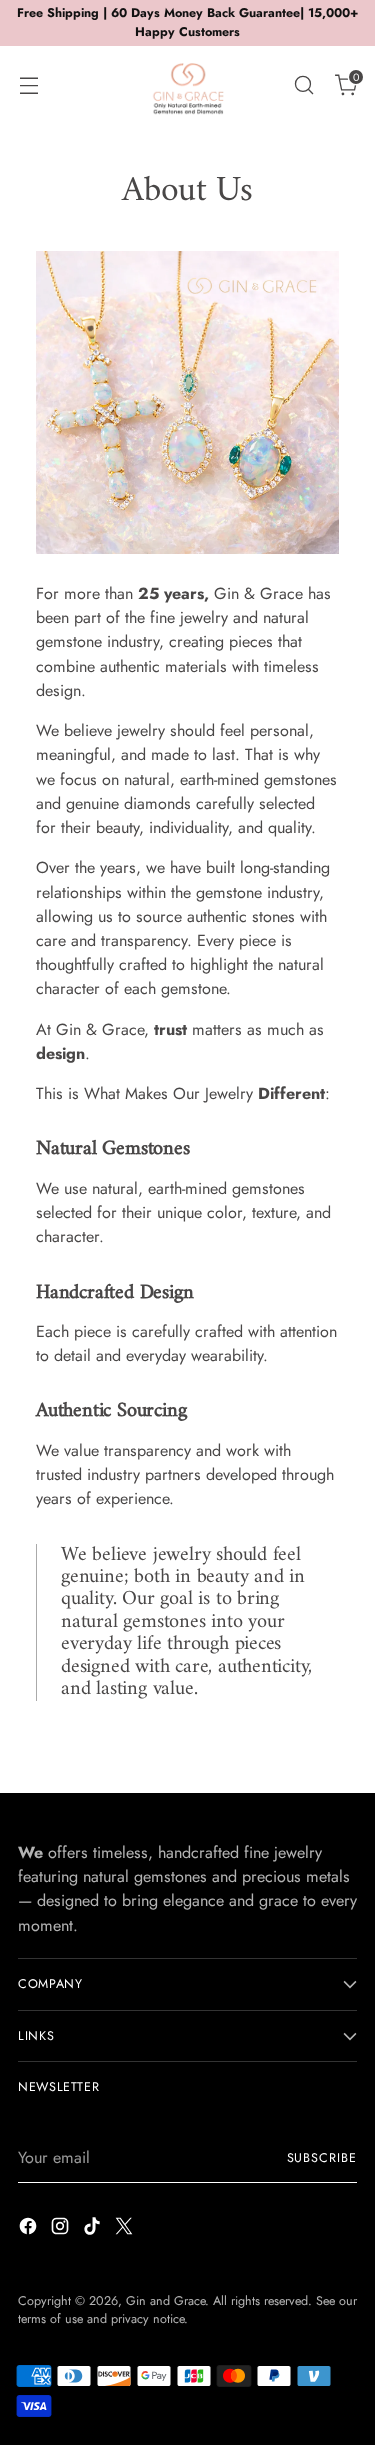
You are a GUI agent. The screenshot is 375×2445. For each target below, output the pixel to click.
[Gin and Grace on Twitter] (126, 2229)
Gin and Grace (165, 2301)
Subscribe (322, 2158)
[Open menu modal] (28, 84)
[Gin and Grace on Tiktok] (94, 2229)
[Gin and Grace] (188, 85)
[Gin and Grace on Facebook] (30, 2229)
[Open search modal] (303, 84)
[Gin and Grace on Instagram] (62, 2229)
